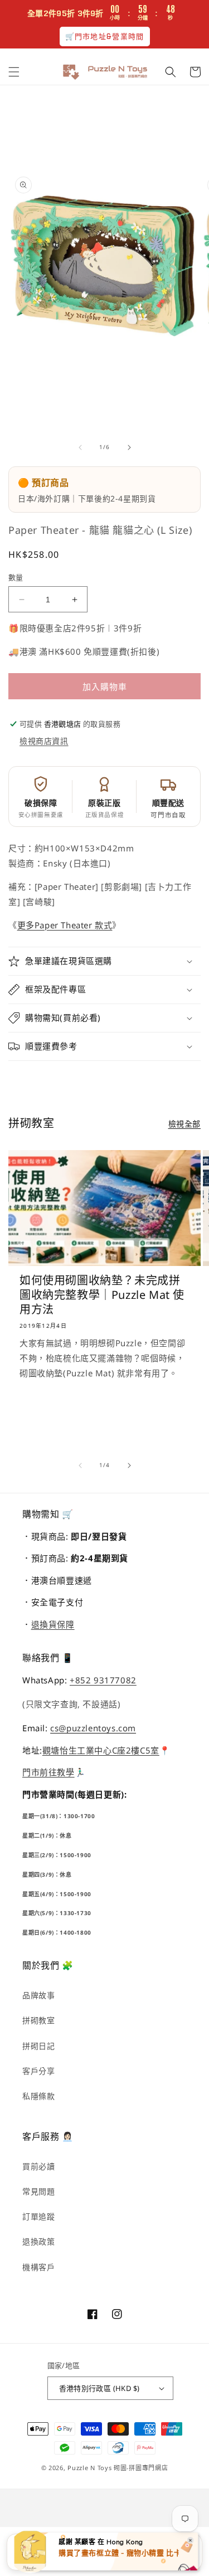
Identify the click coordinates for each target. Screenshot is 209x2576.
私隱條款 (38, 2096)
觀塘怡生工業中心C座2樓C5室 (101, 1750)
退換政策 (38, 2241)
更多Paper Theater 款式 (65, 925)
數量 (16, 577)
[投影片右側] (129, 447)
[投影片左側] (80, 447)
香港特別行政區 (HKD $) (99, 2388)
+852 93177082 (103, 1680)
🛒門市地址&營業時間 (105, 36)
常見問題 (38, 2191)
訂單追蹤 (38, 2216)
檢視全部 (184, 1124)
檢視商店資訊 (44, 741)
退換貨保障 (53, 1624)
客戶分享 (38, 2071)
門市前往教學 (48, 1772)
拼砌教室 (38, 2020)
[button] (14, 72)
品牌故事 (38, 1995)
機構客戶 (38, 2267)
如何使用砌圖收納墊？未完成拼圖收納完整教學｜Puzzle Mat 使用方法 (102, 1295)
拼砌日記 (38, 2046)
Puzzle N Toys (89, 2468)
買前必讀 (38, 2166)
